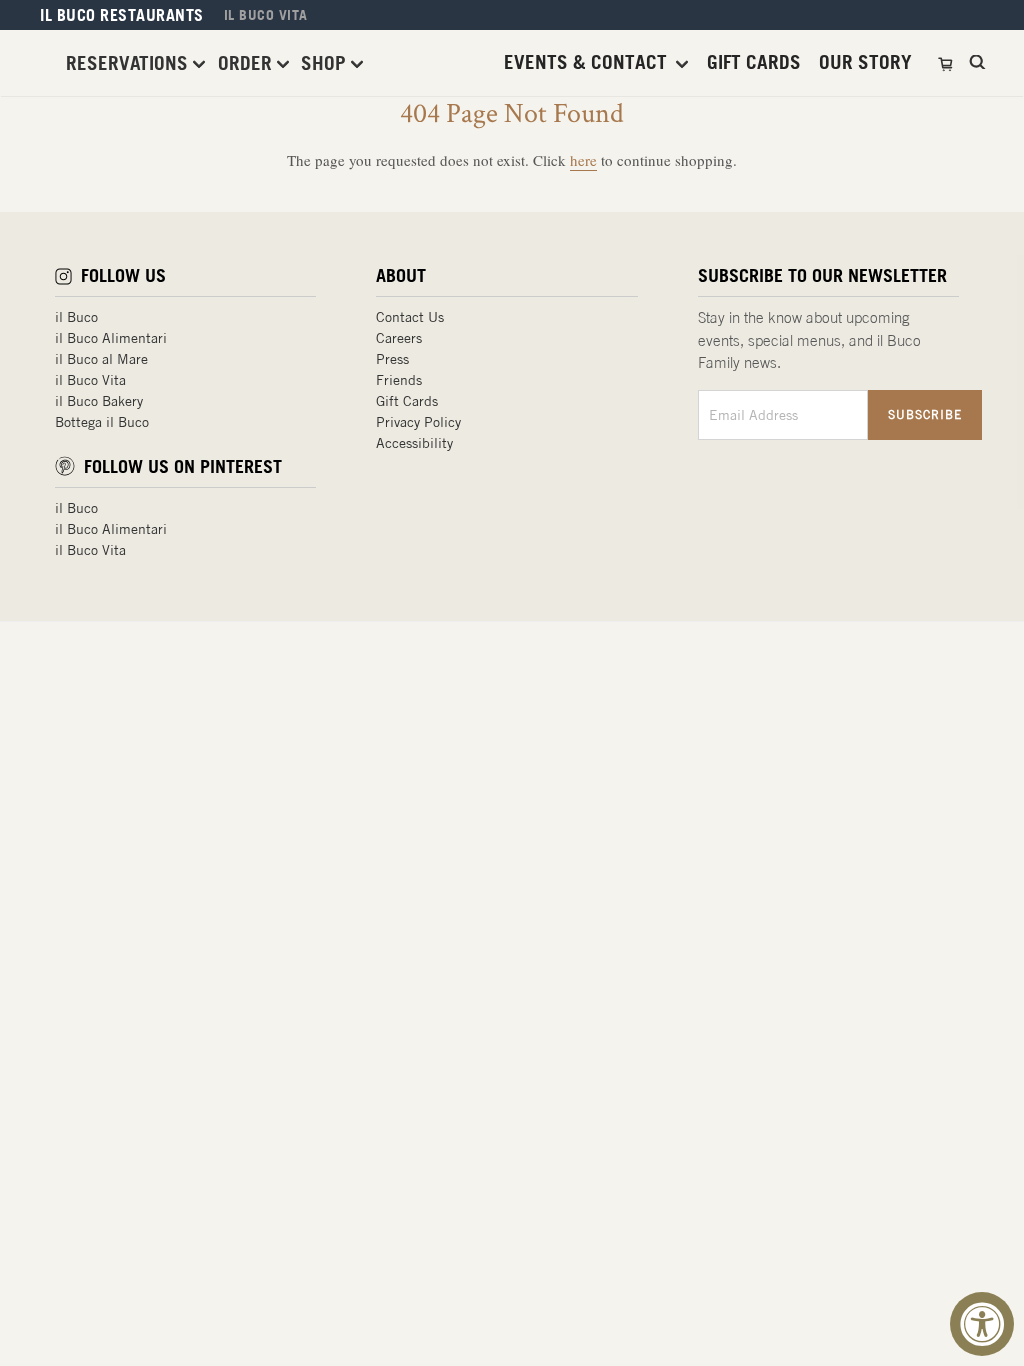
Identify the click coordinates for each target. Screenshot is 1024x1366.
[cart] (947, 63)
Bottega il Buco (102, 422)
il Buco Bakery (99, 401)
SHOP (326, 63)
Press (392, 359)
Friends (399, 380)
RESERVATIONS (129, 63)
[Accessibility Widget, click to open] (982, 1324)
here (583, 160)
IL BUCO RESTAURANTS (122, 15)
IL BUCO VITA (266, 15)
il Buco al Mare (101, 359)
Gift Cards (407, 401)
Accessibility (414, 443)
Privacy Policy (418, 422)
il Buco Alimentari (111, 338)
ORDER (247, 63)
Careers (399, 338)
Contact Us (410, 317)
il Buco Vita (90, 380)
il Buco (76, 317)
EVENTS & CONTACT (588, 62)
